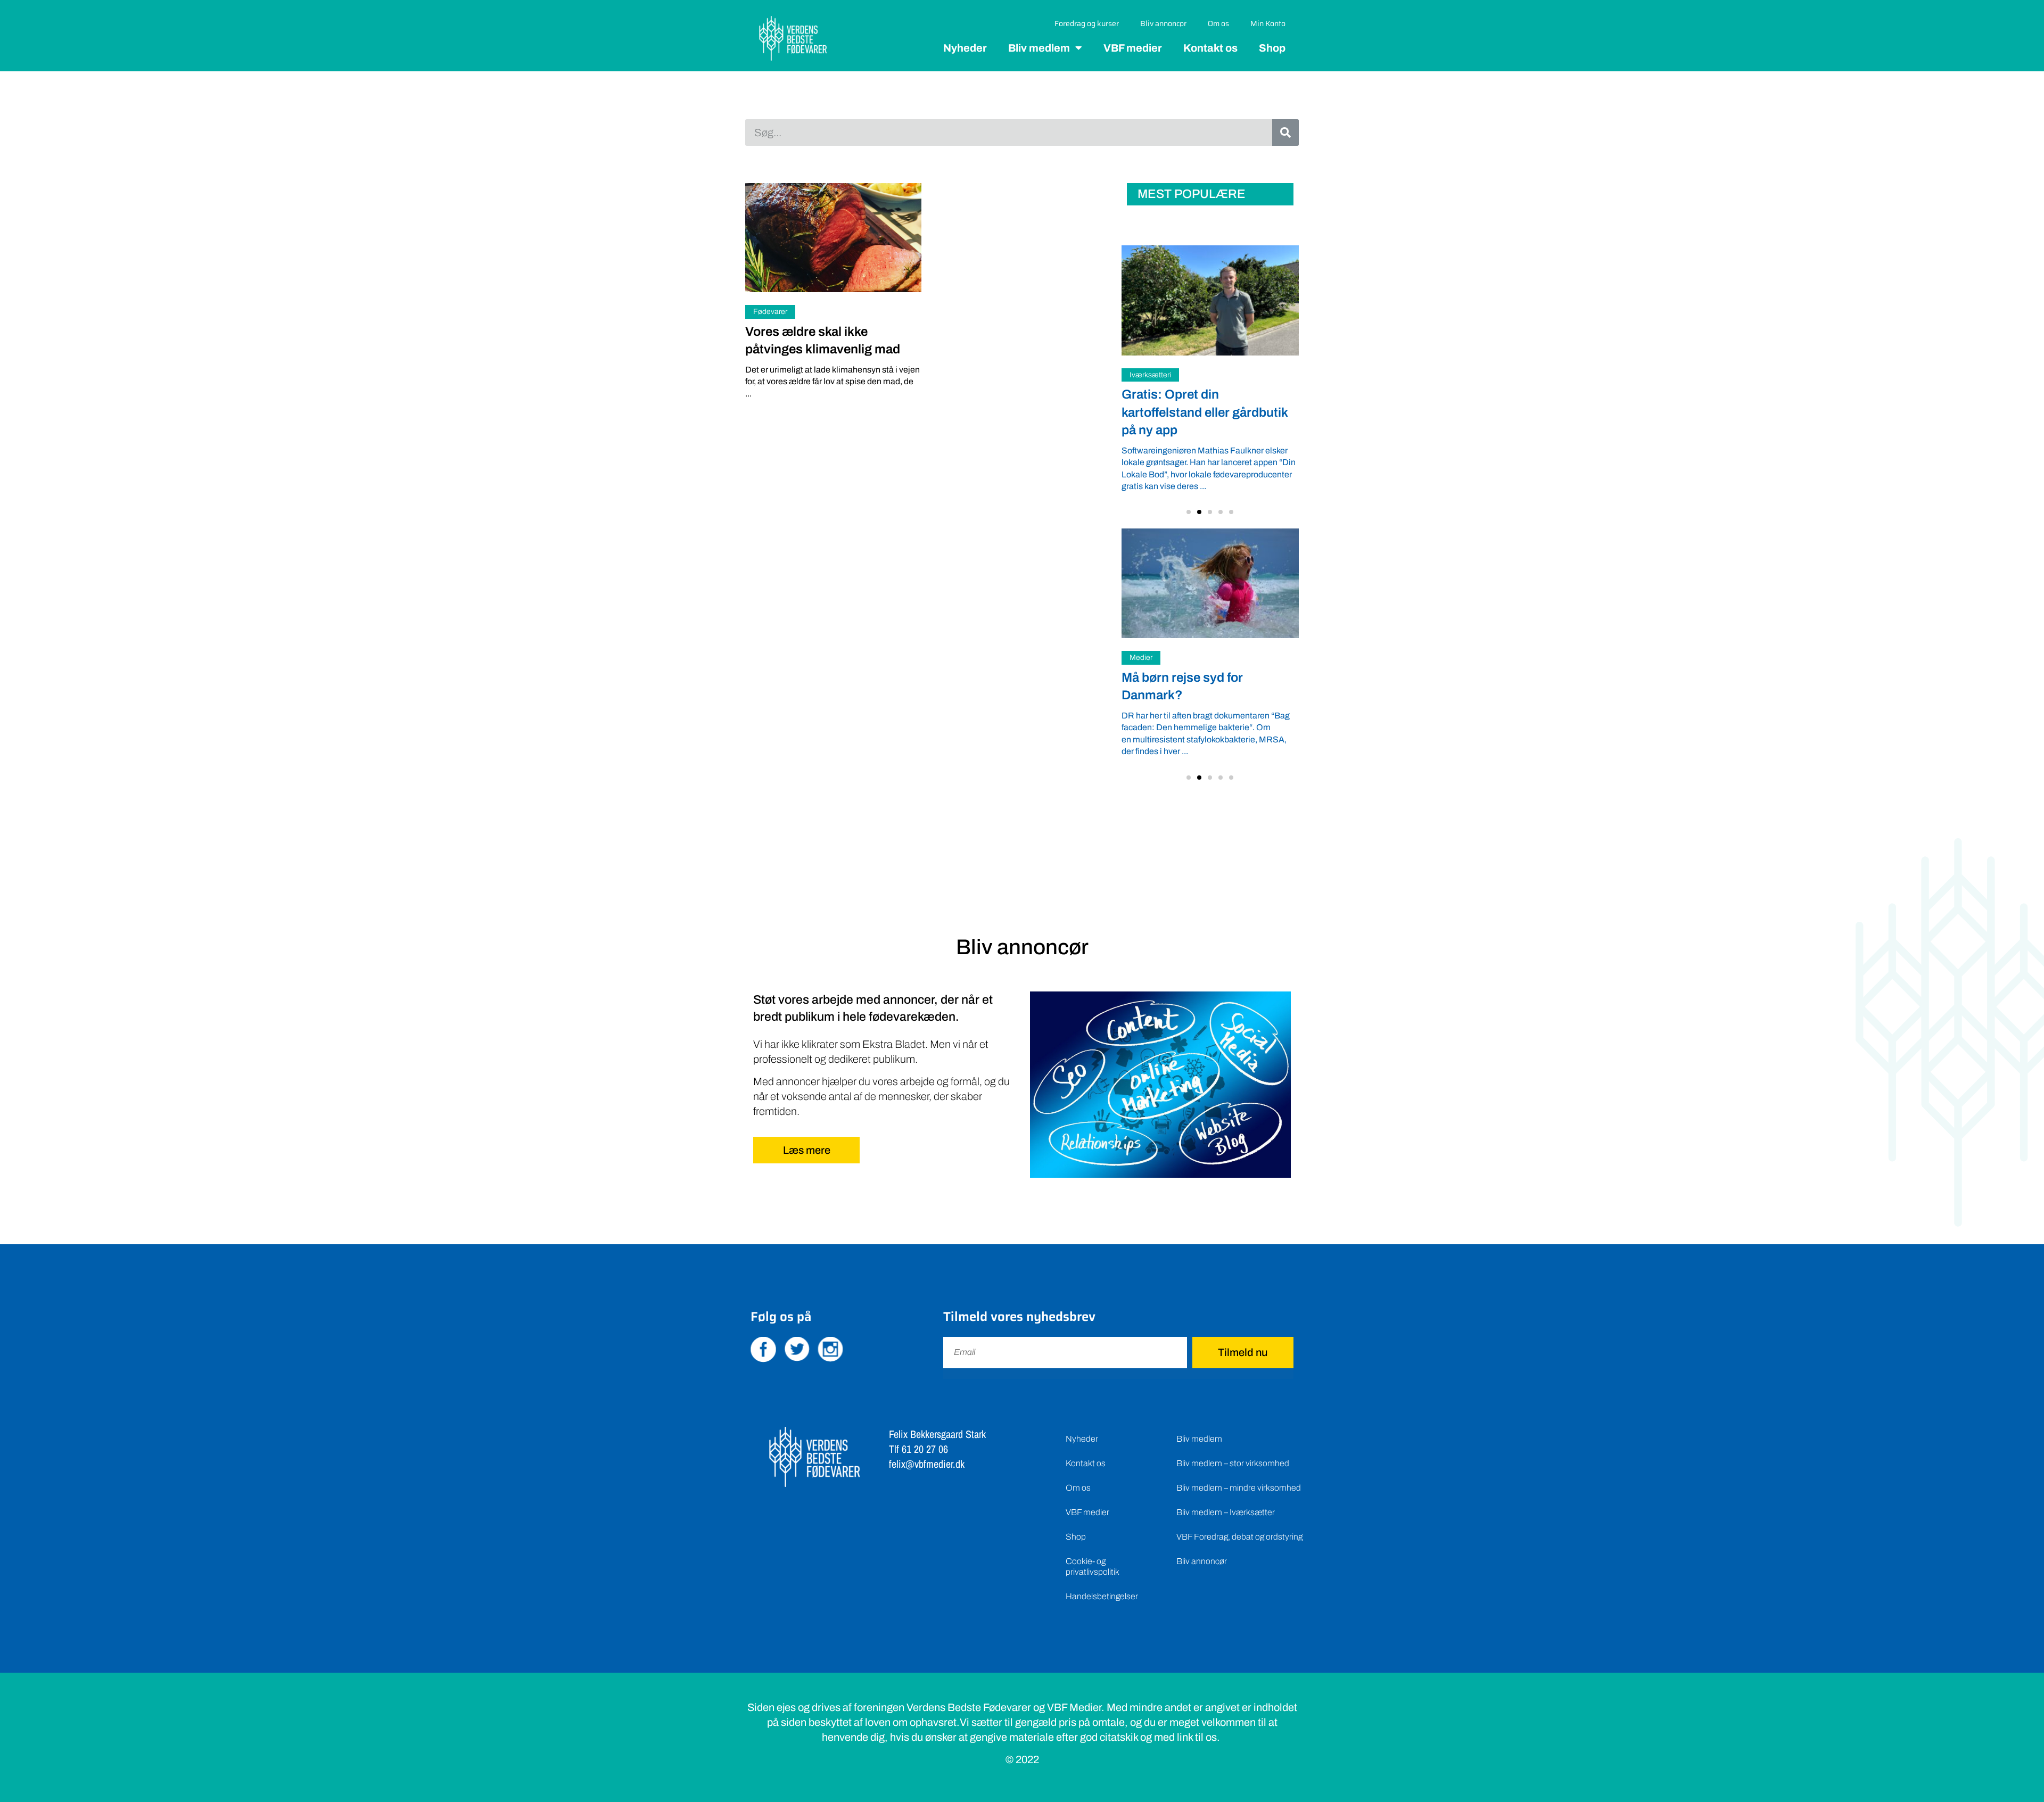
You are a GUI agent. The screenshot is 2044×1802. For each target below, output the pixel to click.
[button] (1189, 496)
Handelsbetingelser (1102, 1580)
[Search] (1285, 133)
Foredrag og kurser (1087, 23)
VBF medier (1133, 48)
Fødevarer (770, 312)
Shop (1272, 48)
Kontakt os (1210, 48)
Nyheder (965, 48)
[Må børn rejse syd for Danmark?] (1210, 567)
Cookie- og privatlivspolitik (1093, 1550)
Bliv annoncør (1163, 23)
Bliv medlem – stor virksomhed (1233, 1447)
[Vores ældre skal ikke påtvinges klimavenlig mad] (833, 238)
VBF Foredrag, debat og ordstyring (1239, 1520)
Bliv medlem (1039, 48)
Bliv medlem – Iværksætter (1226, 1496)
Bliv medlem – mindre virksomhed (1239, 1471)
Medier (1141, 642)
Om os (1218, 23)
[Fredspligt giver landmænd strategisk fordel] (1225, 300)
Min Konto (1268, 23)
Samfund (1159, 375)
